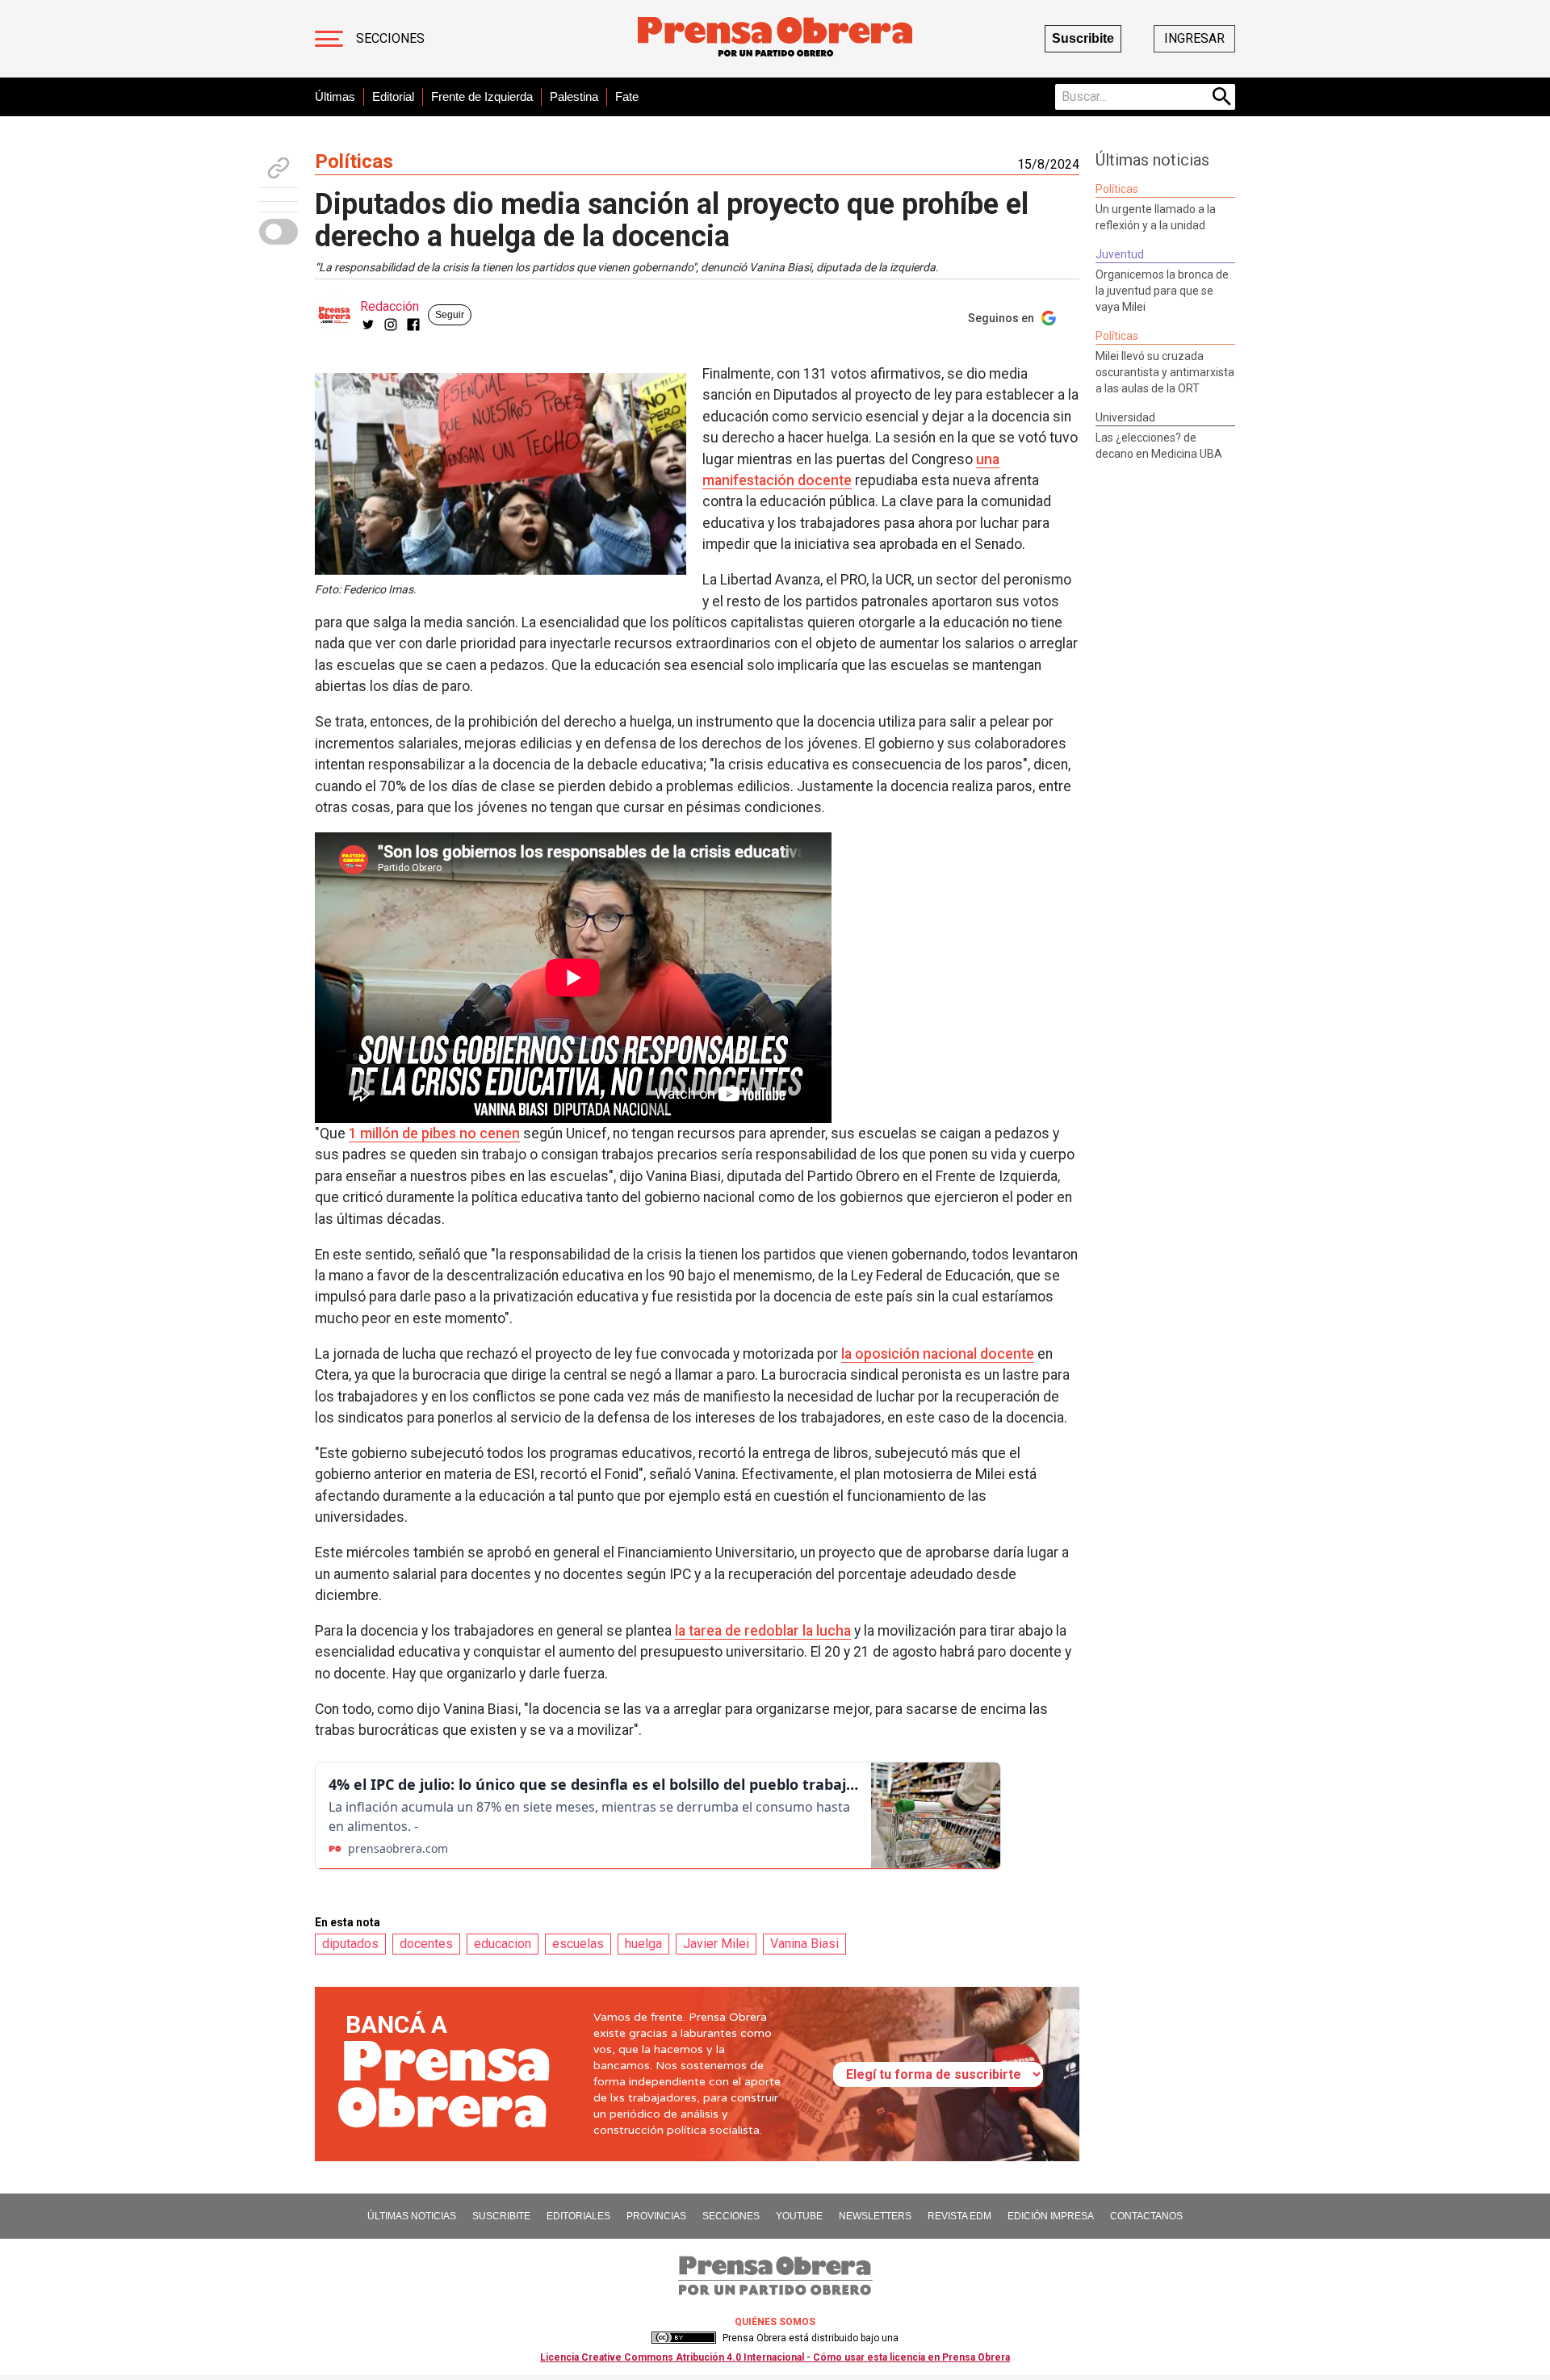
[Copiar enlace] (279, 168)
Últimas (335, 96)
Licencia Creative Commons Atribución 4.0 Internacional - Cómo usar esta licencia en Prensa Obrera (775, 2357)
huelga (643, 1944)
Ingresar (1194, 38)
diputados (350, 1944)
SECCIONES (731, 2216)
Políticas (354, 161)
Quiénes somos (775, 2322)
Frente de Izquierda (482, 96)
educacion (503, 1944)
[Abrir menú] (329, 39)
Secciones (390, 38)
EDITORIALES (578, 2216)
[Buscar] (1222, 97)
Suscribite (1083, 38)
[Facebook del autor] (413, 325)
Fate (627, 96)
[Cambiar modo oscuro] (279, 232)
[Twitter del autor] (368, 325)
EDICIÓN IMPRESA (1051, 2216)
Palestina (574, 96)
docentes (426, 1944)
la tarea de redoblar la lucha (763, 1631)
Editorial (393, 96)
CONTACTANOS (1146, 2216)
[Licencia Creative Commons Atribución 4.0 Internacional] (684, 2338)
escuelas (578, 1944)
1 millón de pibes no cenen (434, 1133)
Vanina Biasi (804, 1944)
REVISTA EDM (959, 2216)
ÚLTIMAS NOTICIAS (412, 2216)
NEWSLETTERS (875, 2216)
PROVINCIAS (656, 2216)
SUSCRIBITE (501, 2216)
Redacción (390, 306)
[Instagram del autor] (391, 325)
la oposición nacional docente (938, 1354)
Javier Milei (716, 1944)
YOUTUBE (799, 2216)
